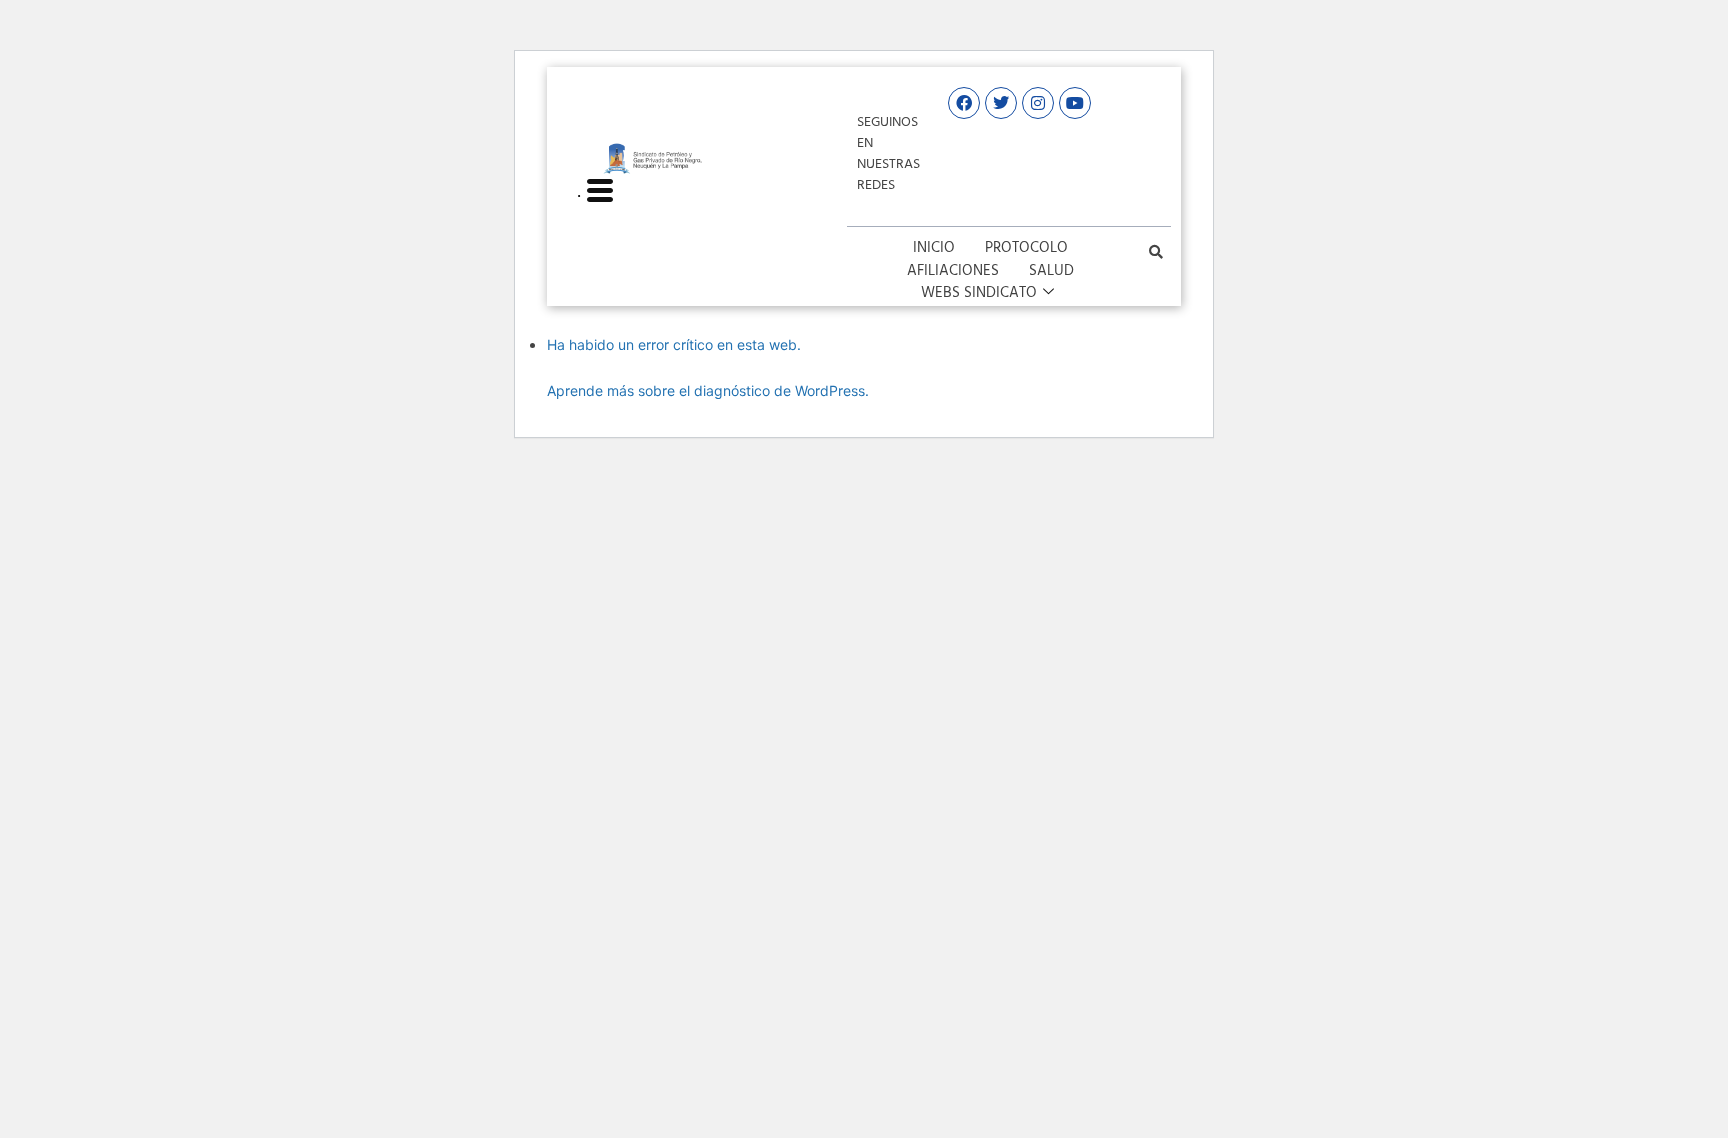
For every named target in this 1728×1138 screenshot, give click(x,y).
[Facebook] (964, 103)
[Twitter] (1001, 103)
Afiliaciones (953, 271)
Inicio (934, 248)
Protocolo (1026, 248)
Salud (1051, 271)
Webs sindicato (979, 293)
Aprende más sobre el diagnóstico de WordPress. (708, 390)
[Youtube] (1075, 103)
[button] (1156, 252)
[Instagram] (1038, 103)
